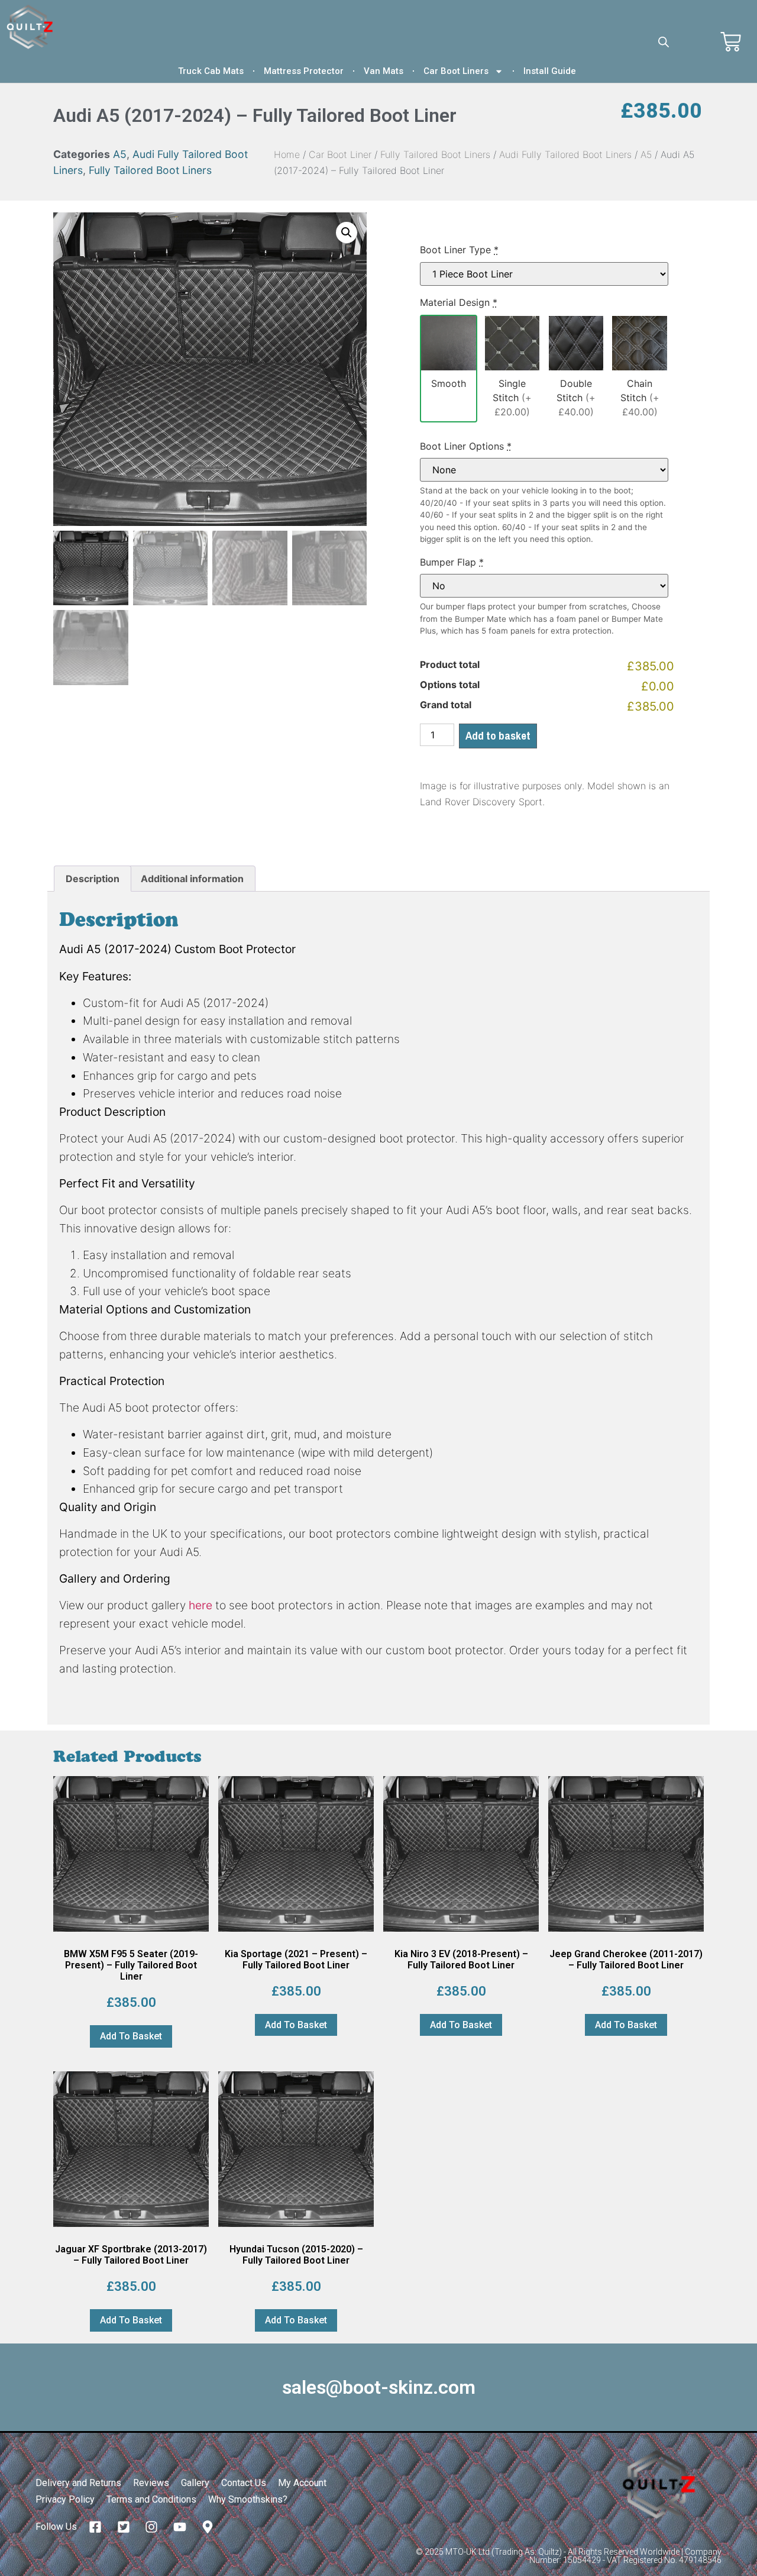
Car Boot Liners (456, 71)
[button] (347, 233)
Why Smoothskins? (248, 2499)
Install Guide (550, 71)
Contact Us (244, 2483)
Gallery (195, 2483)
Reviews (151, 2483)
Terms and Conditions (151, 2499)
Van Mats (384, 71)
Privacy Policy (65, 2499)
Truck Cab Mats (211, 71)
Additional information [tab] (192, 879)
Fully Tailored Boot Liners (150, 170)
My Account (302, 2483)
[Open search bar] (664, 42)
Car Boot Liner (340, 154)
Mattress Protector (304, 71)
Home (287, 154)
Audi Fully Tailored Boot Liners (565, 154)
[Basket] (731, 42)
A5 (120, 154)
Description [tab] (93, 879)
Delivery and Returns (78, 2483)
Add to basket (498, 735)
